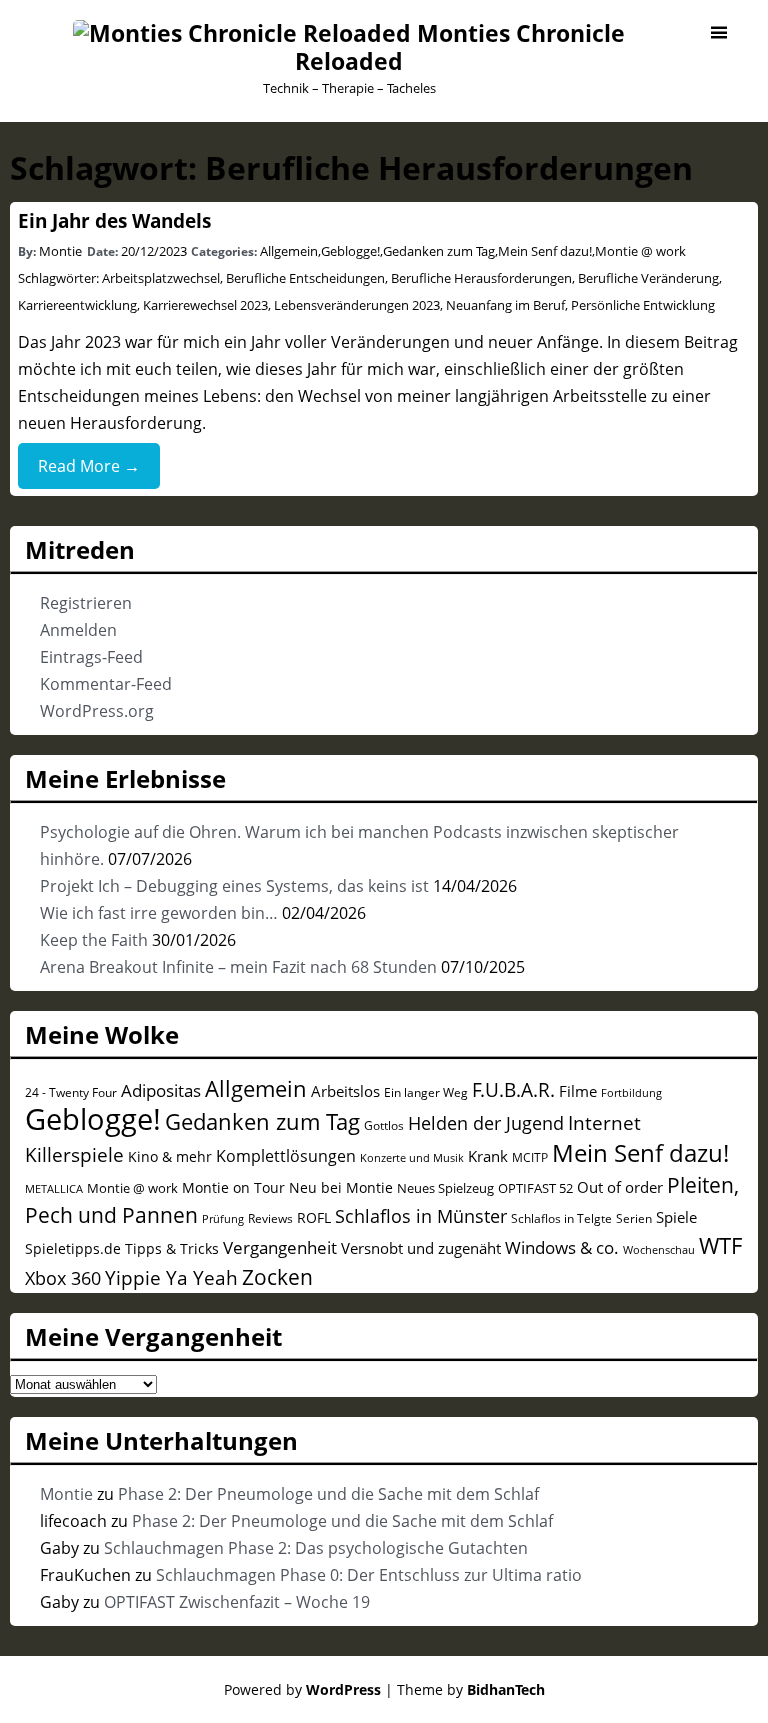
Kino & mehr (170, 1156)
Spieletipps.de (73, 1248)
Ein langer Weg (426, 1092)
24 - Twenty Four (71, 1092)
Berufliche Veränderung (648, 278)
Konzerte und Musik (412, 1158)
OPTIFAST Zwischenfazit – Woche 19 (237, 1602)
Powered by (302, 1689)
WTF (720, 1245)
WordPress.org (97, 711)
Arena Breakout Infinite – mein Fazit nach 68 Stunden (238, 967)
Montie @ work (640, 251)
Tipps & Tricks (172, 1248)
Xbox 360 (63, 1278)
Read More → (89, 466)
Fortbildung (631, 1092)
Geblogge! (350, 251)
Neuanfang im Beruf (505, 305)
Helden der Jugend (486, 1123)
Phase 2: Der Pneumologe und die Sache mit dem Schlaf (328, 1494)
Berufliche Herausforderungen (481, 278)
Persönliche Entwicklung (643, 305)
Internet (604, 1123)
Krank (488, 1156)
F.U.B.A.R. (513, 1090)
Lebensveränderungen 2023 (357, 305)
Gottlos (384, 1125)
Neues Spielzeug (445, 1188)
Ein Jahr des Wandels (114, 220)
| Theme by (465, 1689)
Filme (578, 1091)
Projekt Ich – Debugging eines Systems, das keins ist (234, 886)
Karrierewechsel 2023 (205, 305)
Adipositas (161, 1090)
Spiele (676, 1217)
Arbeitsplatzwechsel (161, 278)
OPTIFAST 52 (535, 1188)
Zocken (277, 1277)
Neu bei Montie (341, 1187)
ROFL (314, 1217)
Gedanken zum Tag (439, 251)
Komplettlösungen (286, 1156)
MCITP (530, 1157)
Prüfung (223, 1218)
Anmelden (78, 630)
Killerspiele (74, 1155)
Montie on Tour (233, 1187)
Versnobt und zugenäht (421, 1248)
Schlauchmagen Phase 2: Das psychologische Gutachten (316, 1548)
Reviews (270, 1218)
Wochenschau (659, 1250)
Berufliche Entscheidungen (305, 278)
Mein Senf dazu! (545, 251)
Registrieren (86, 603)
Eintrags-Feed (91, 657)
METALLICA (54, 1188)
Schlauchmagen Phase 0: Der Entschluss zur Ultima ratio (369, 1575)
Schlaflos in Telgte (561, 1218)
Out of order (620, 1187)
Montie (60, 251)
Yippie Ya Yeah (171, 1278)
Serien (634, 1218)
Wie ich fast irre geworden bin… (159, 913)
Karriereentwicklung (77, 305)
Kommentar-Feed (106, 684)
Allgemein (289, 251)
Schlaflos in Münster (421, 1216)
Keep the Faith (94, 940)
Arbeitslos (345, 1091)
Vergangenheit (280, 1247)
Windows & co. (562, 1247)
